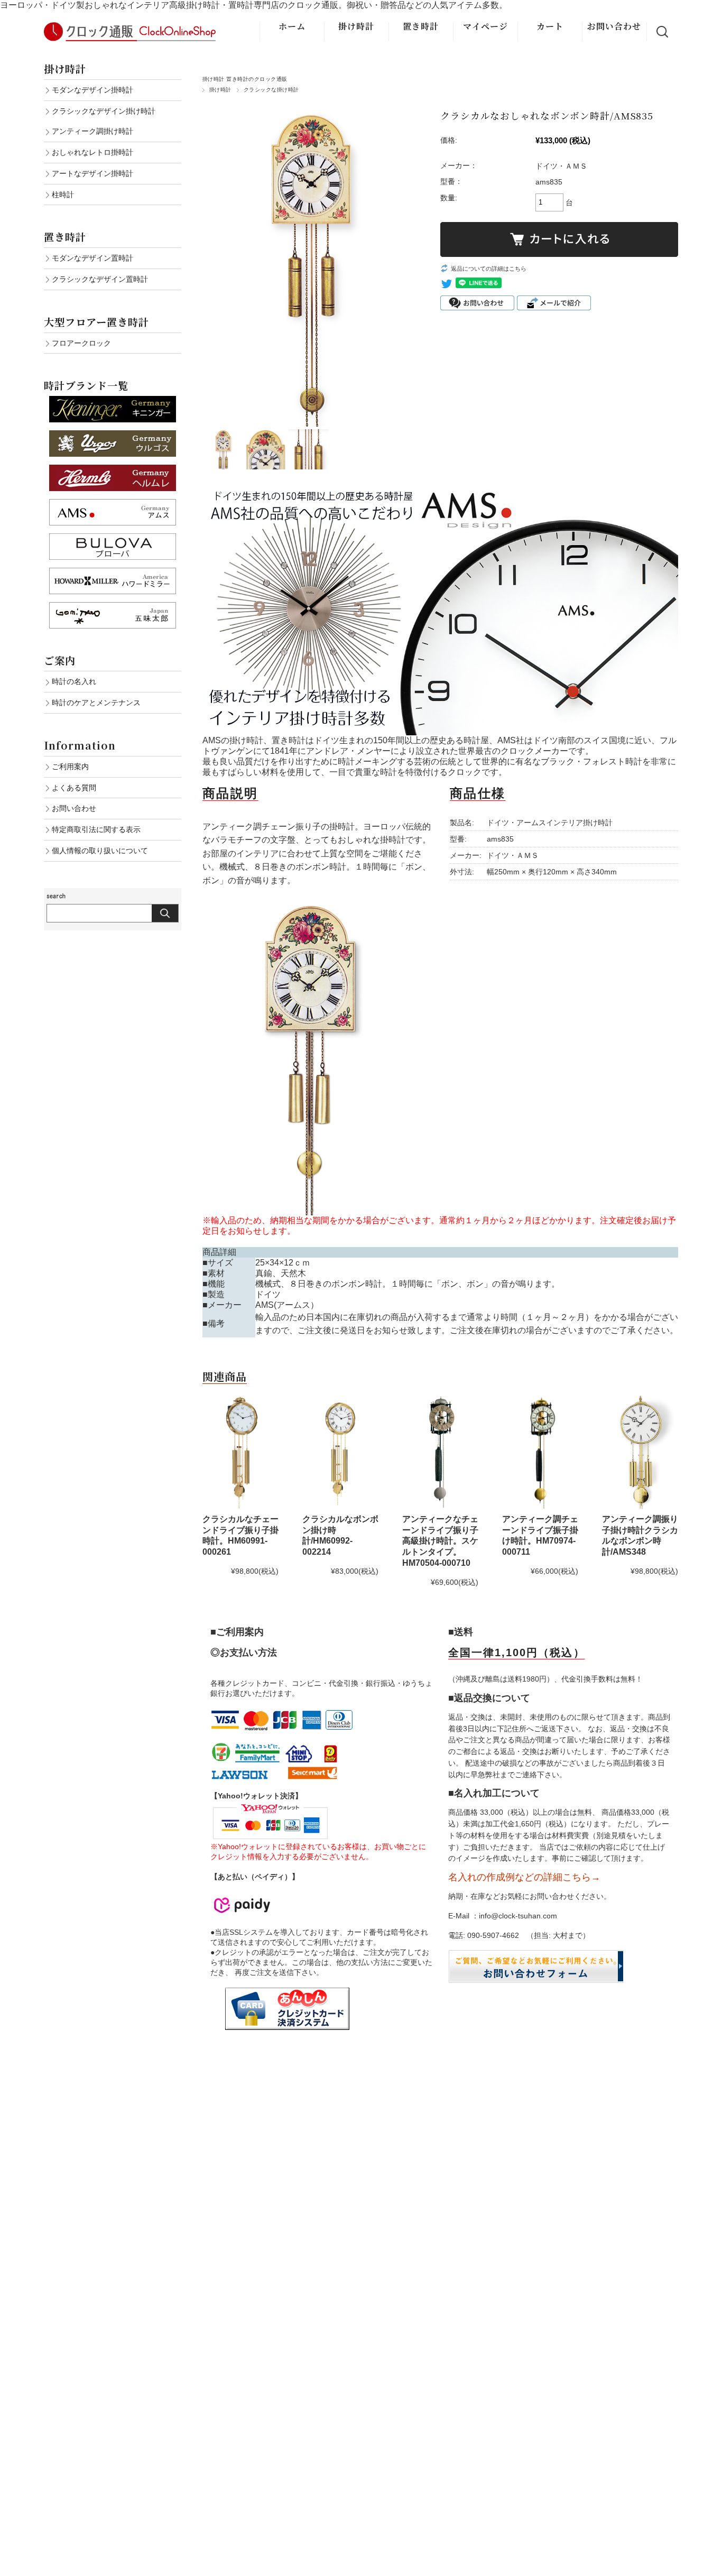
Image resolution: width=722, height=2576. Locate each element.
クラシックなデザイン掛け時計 (104, 111)
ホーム (292, 26)
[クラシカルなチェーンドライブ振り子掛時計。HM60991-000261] (240, 1452)
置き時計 (421, 26)
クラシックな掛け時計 (271, 90)
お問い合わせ (614, 26)
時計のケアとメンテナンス (96, 703)
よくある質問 (74, 788)
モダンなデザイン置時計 (92, 258)
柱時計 (63, 195)
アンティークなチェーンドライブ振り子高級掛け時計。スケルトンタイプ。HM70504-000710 (440, 1541)
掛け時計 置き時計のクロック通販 (245, 79)
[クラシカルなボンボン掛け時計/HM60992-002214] (340, 1452)
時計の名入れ (74, 681)
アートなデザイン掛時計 (92, 173)
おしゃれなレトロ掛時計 (92, 152)
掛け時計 (356, 26)
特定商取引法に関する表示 (96, 829)
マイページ (485, 26)
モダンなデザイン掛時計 (92, 90)
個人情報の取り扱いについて (100, 851)
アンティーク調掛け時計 (92, 131)
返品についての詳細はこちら (489, 269)
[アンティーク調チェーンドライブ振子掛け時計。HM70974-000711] (540, 1452)
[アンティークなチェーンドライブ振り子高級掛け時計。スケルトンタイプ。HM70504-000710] (440, 1452)
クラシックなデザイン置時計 (100, 279)
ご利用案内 (70, 767)
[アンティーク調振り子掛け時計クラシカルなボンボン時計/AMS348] (640, 1452)
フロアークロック (81, 343)
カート (550, 26)
